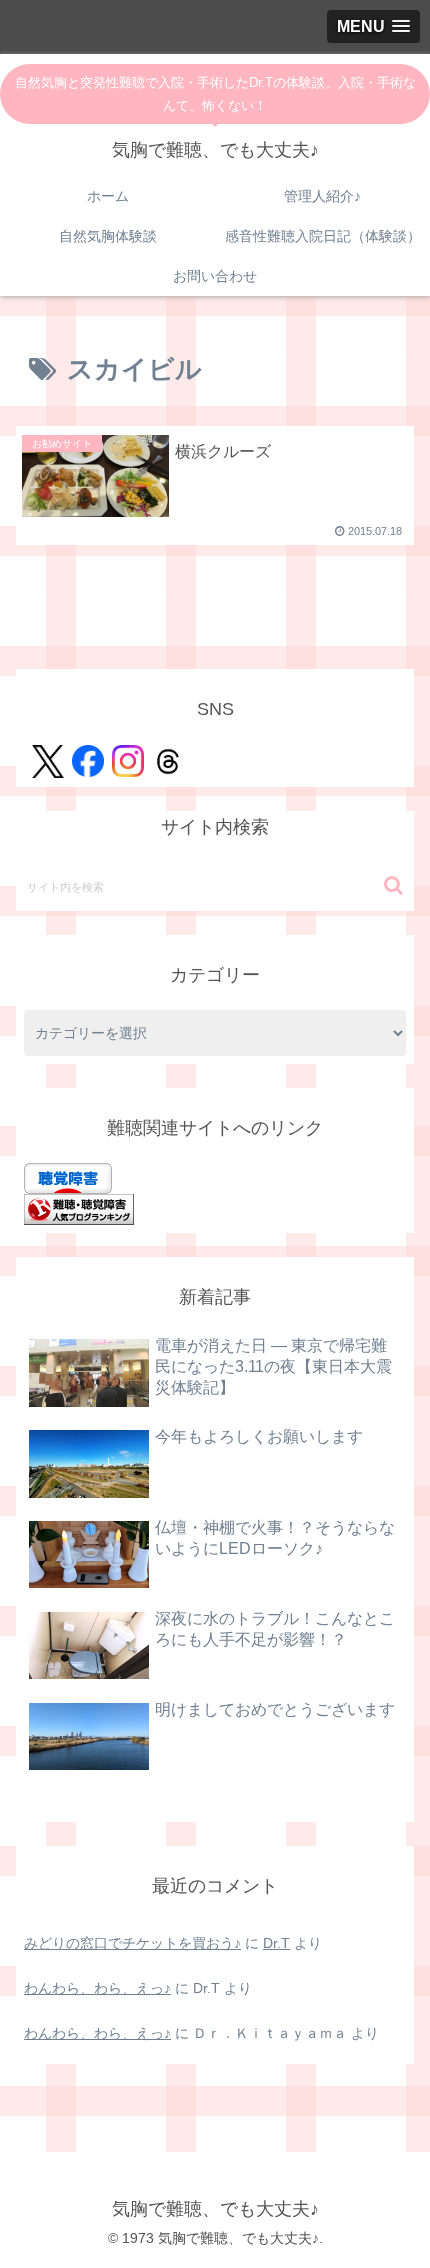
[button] (393, 885)
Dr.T (276, 1943)
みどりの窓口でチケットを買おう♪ (132, 1943)
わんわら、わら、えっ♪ (97, 1988)
